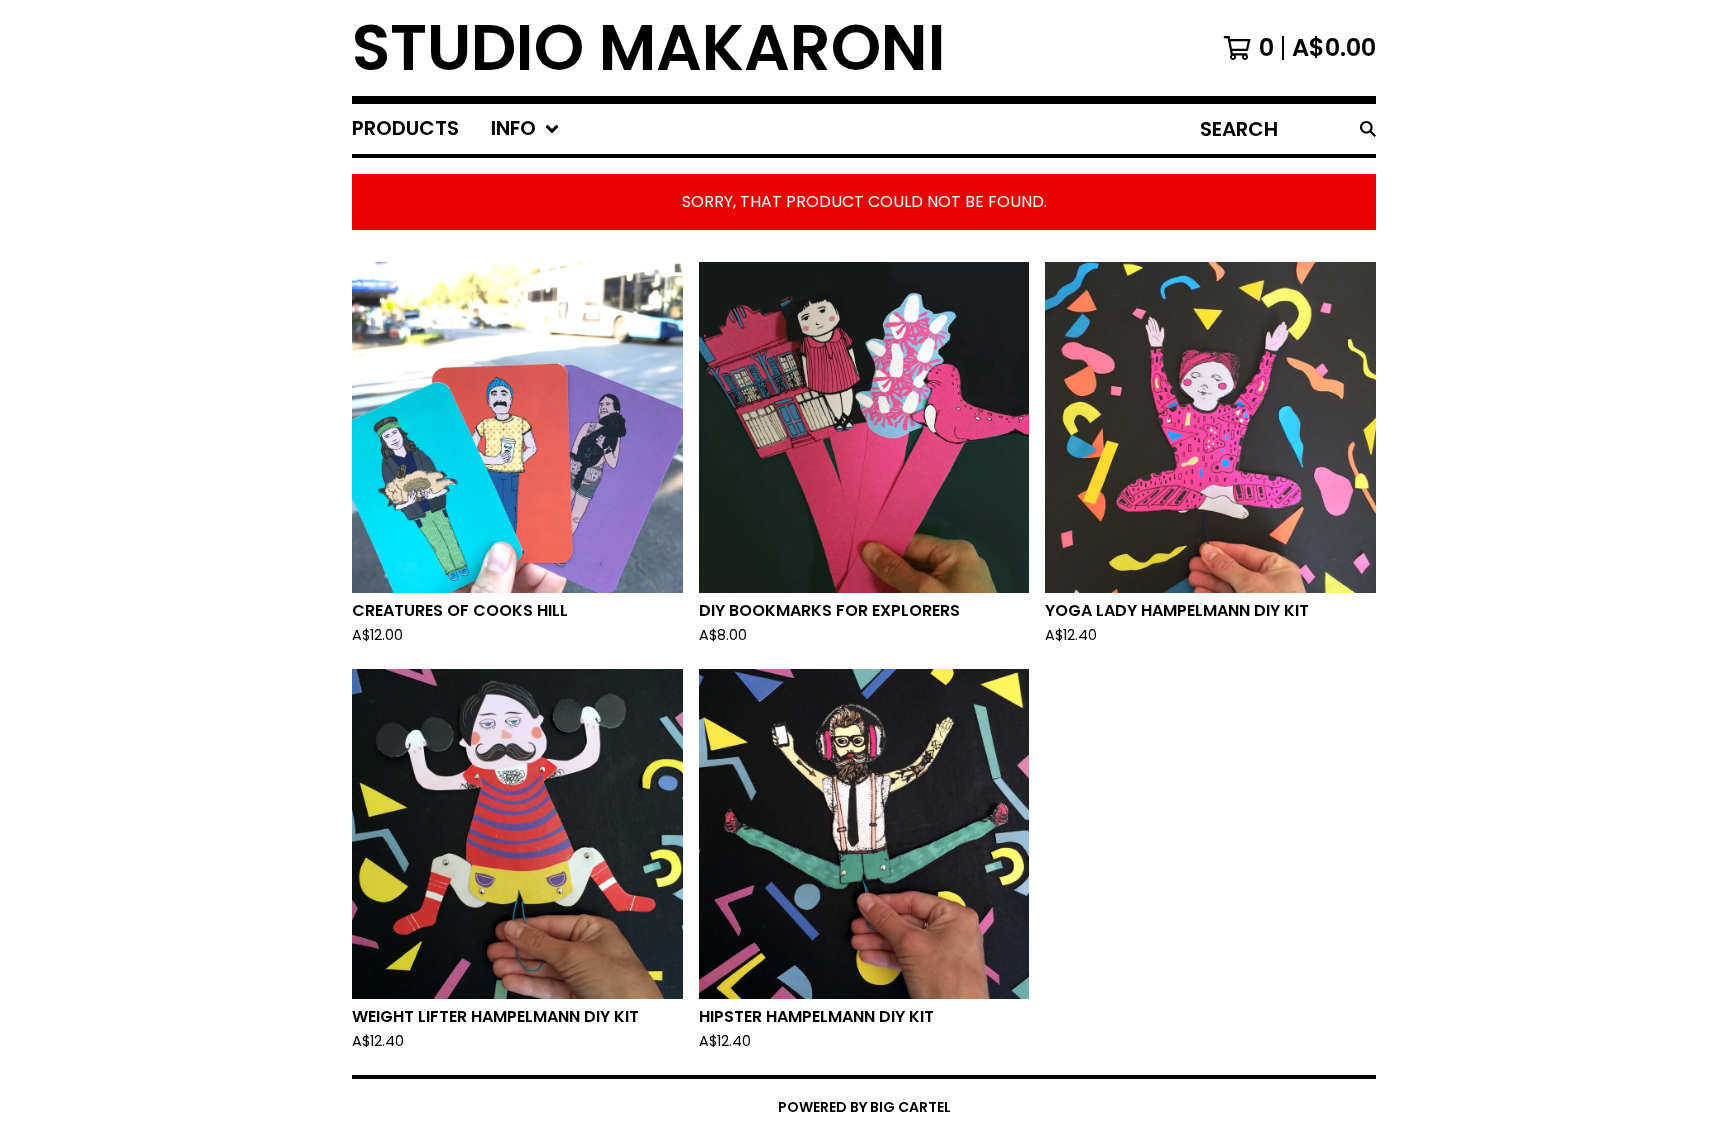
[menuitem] (405, 129)
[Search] (1368, 129)
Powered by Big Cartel (864, 1107)
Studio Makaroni (649, 48)
